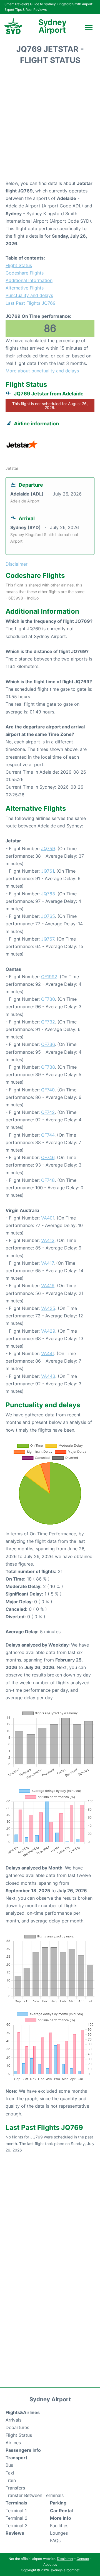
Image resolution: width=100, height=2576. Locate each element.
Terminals (16, 2503)
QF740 (48, 1090)
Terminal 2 (17, 2518)
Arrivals (13, 2420)
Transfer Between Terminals (35, 2495)
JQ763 (48, 894)
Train (11, 2480)
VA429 (48, 1331)
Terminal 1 (16, 2511)
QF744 (48, 1135)
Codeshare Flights (25, 273)
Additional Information (29, 280)
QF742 (48, 1112)
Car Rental (61, 2511)
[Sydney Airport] (13, 26)
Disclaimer (65, 2559)
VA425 (48, 1308)
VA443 (48, 1376)
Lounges (59, 2533)
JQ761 (47, 871)
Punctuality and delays (29, 295)
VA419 (48, 1286)
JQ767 (48, 939)
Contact (83, 2559)
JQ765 (48, 916)
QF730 (48, 999)
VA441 (48, 1353)
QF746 (48, 1157)
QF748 (48, 1180)
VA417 (47, 1263)
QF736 (48, 1044)
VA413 (48, 1240)
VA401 (48, 1218)
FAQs (55, 2541)
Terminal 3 (17, 2526)
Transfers (15, 2488)
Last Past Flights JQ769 (31, 303)
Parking (58, 2503)
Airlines (13, 2443)
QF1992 (49, 977)
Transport (16, 2458)
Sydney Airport (52, 26)
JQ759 (48, 848)
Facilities (59, 2526)
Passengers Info (23, 2450)
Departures (17, 2427)
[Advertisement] (50, 124)
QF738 (48, 1067)
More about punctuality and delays (42, 371)
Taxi (10, 2473)
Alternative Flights (25, 288)
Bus (9, 2465)
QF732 (48, 1022)
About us (50, 2564)
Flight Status (19, 265)
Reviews (15, 2533)
